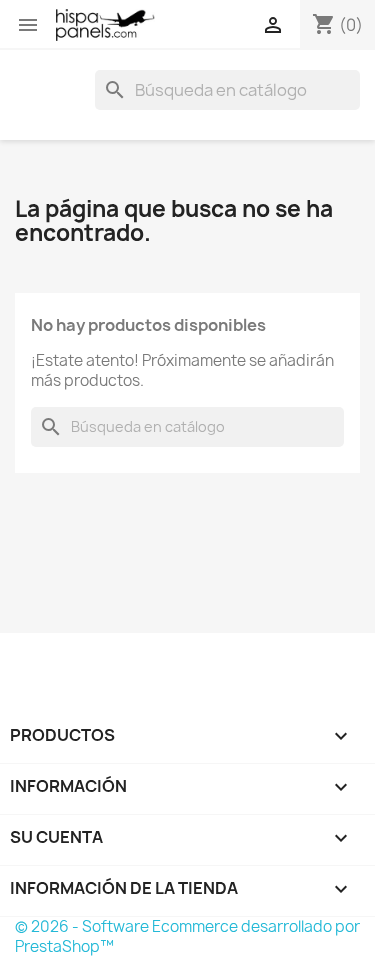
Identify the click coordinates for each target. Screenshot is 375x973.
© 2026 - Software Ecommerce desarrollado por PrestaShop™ (187, 936)
